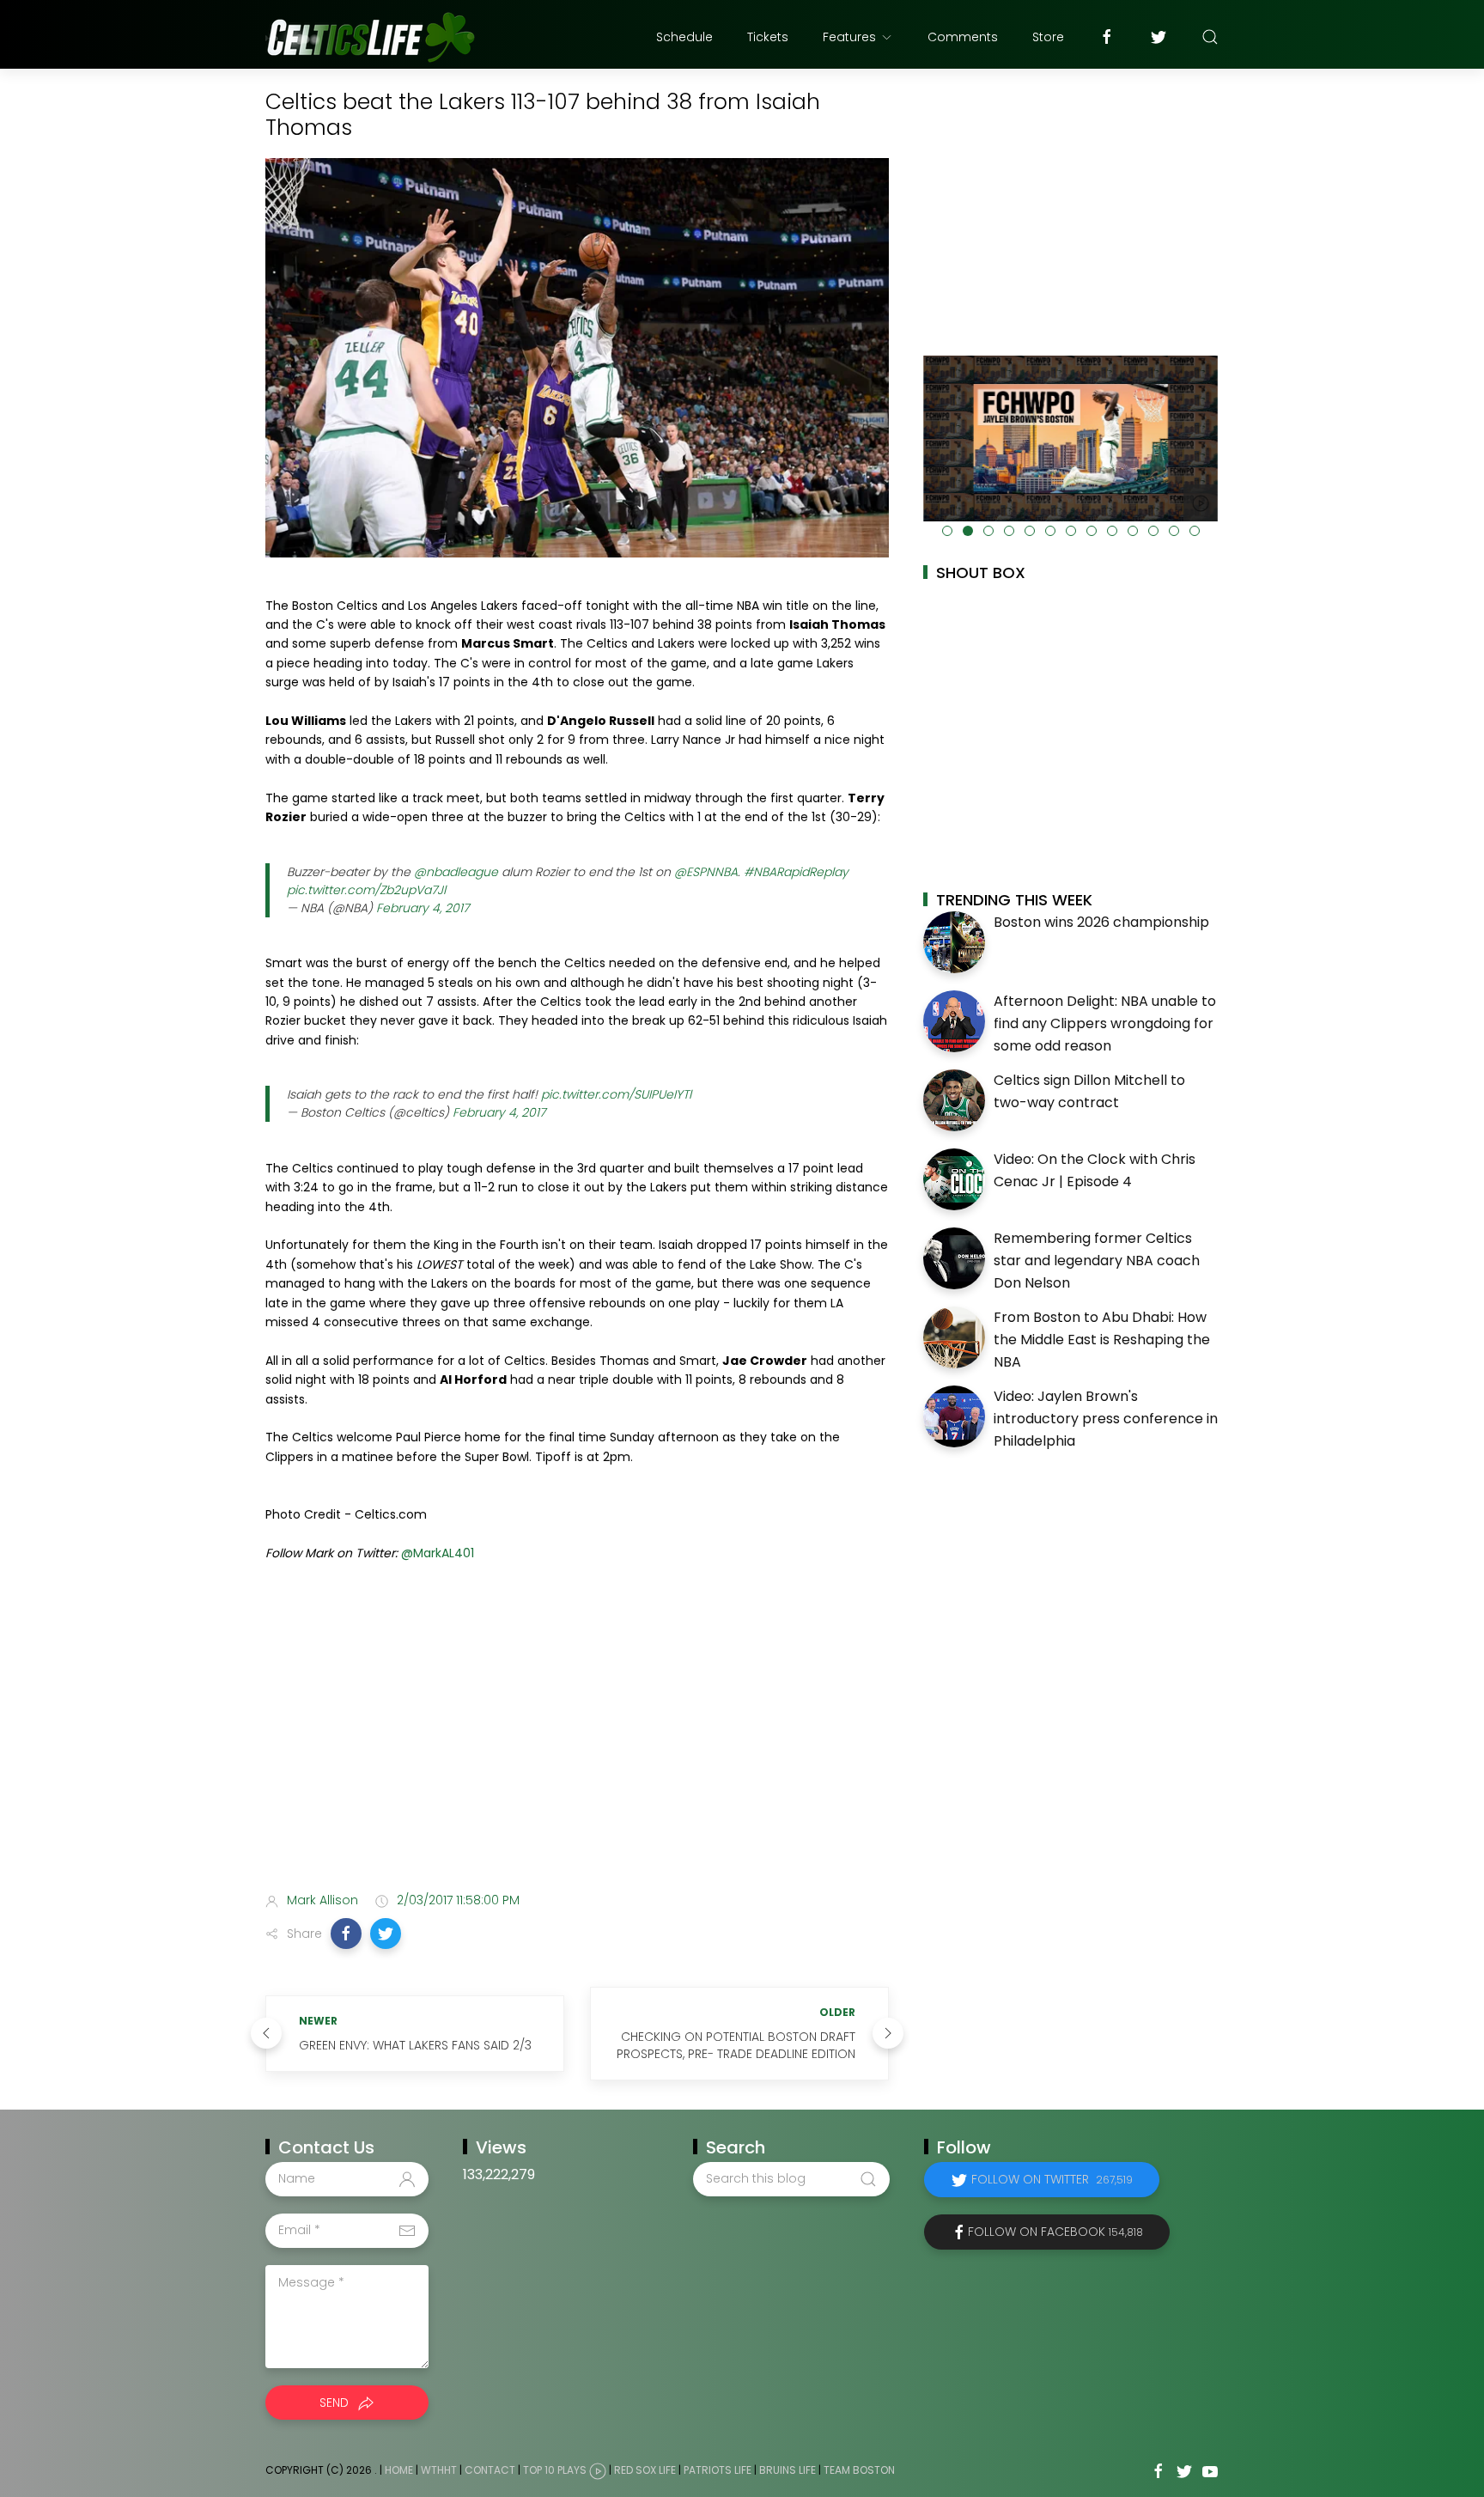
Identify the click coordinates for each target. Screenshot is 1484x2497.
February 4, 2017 (423, 908)
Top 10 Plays (555, 2470)
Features (849, 37)
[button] (346, 1934)
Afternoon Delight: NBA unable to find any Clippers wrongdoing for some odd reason (1105, 1023)
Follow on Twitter (1052, 2179)
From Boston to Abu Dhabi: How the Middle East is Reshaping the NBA (1102, 1339)
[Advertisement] (577, 1743)
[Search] (1210, 37)
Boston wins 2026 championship (1101, 922)
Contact (490, 2470)
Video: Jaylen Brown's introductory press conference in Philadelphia (1106, 1418)
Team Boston (859, 2470)
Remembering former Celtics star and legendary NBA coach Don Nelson (1097, 1260)
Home (399, 2470)
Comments (963, 37)
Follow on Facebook (1055, 2232)
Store (1048, 37)
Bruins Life (788, 2470)
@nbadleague (456, 872)
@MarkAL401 (438, 1553)
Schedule (684, 37)
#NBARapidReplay (796, 872)
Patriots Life (718, 2470)
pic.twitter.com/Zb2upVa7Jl (366, 890)
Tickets (768, 37)
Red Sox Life (645, 2470)
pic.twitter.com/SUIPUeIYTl (616, 1094)
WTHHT (439, 2470)
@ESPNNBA (706, 872)
